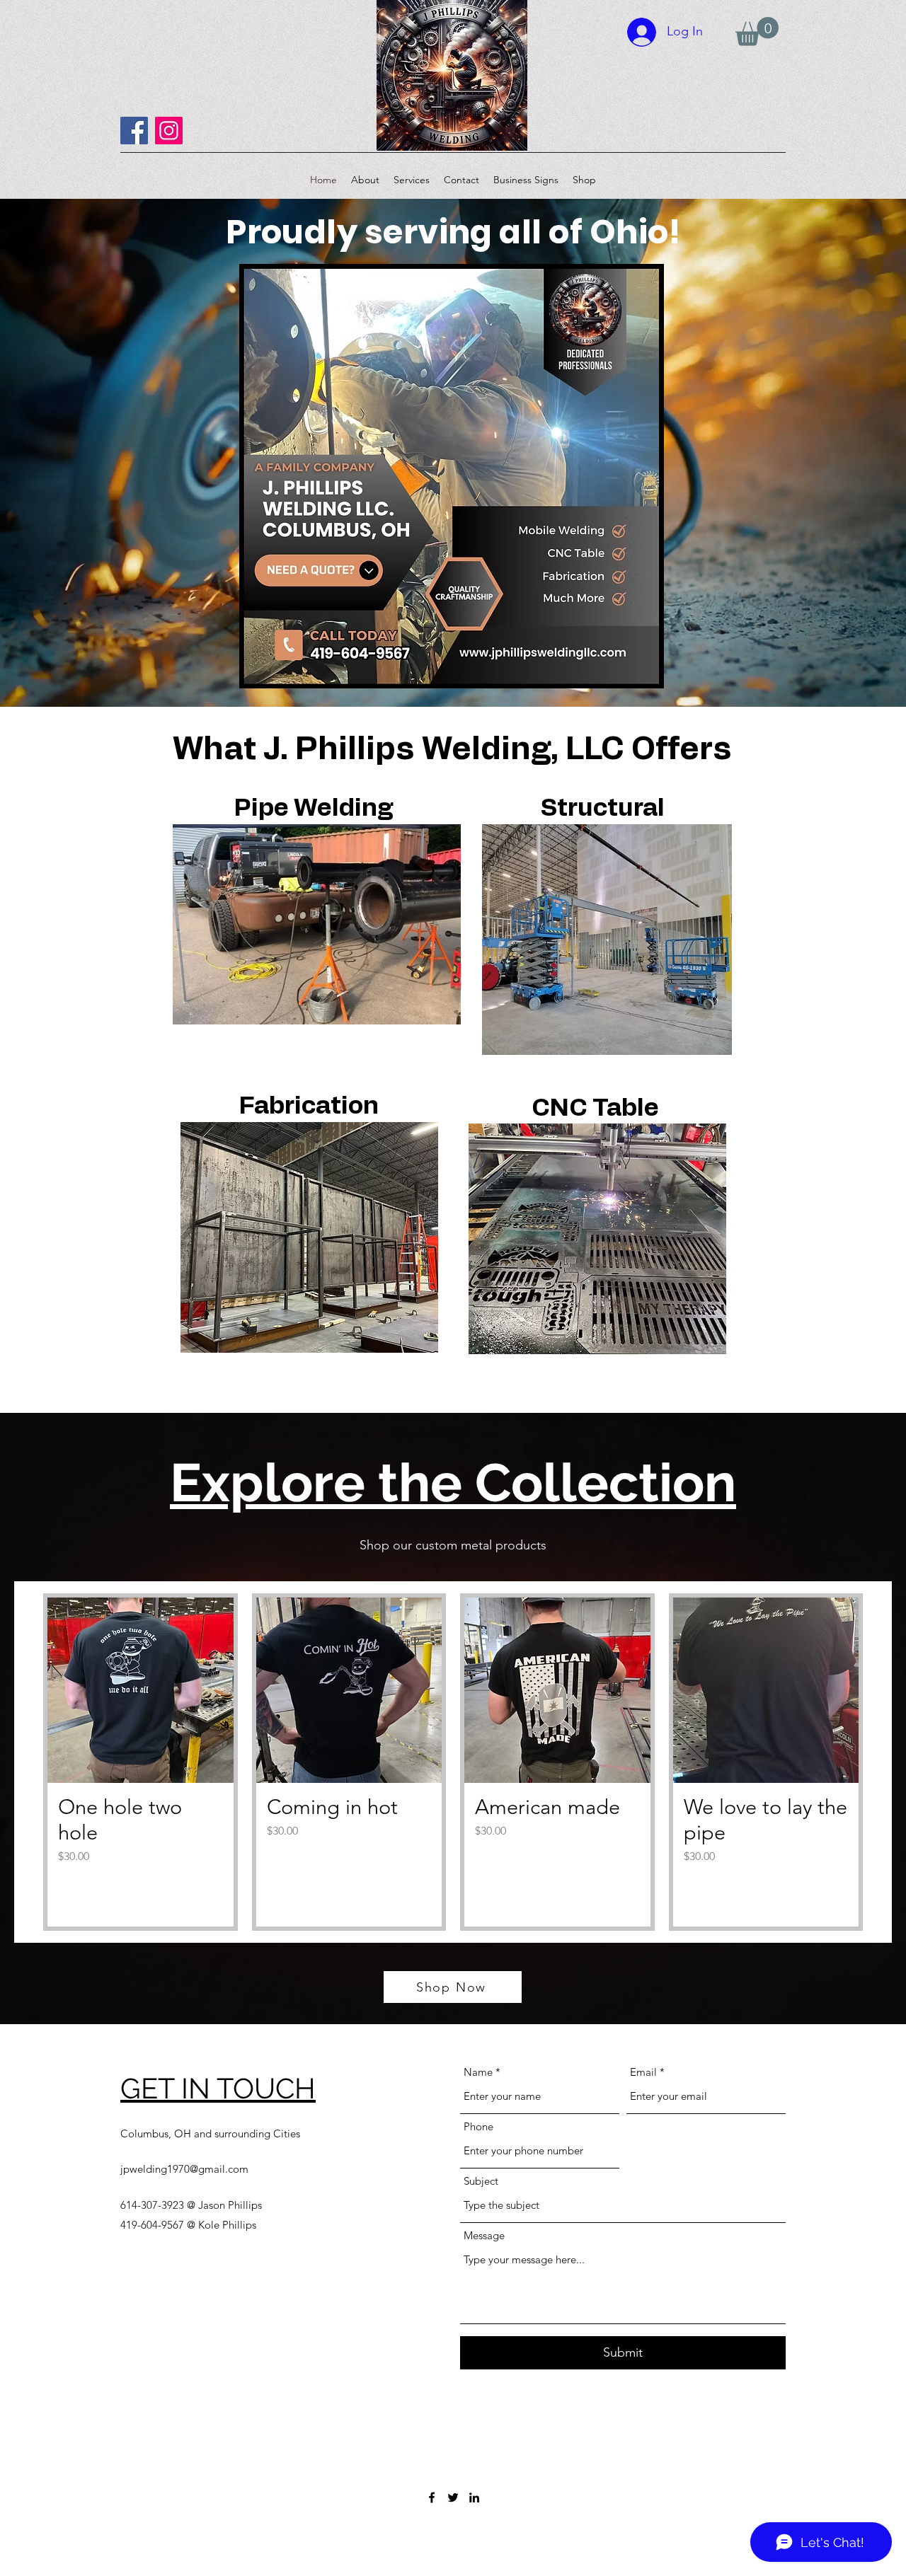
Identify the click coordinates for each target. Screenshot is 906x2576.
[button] (757, 31)
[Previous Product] (23, 1762)
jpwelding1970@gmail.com (184, 2169)
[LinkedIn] (474, 2497)
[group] (453, 1762)
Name (478, 2072)
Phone (478, 2126)
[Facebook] (134, 131)
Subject (481, 2181)
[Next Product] (883, 1762)
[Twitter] (453, 2497)
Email (643, 2072)
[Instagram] (169, 131)
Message (484, 2235)
